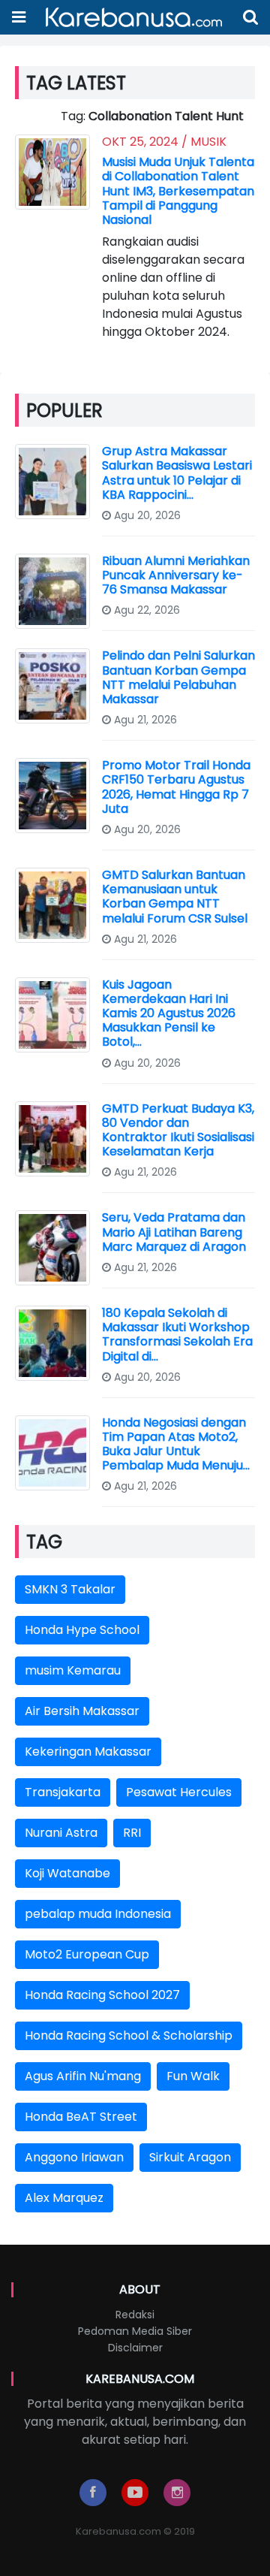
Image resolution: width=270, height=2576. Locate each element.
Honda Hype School (82, 1630)
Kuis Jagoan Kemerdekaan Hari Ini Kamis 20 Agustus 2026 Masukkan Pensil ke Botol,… (169, 1013)
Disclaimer (135, 2348)
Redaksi (135, 2315)
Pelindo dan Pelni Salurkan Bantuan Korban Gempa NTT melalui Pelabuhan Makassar (178, 677)
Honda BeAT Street (81, 2117)
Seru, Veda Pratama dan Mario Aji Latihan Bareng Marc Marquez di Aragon (174, 1232)
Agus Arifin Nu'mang (83, 2076)
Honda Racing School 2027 (102, 1995)
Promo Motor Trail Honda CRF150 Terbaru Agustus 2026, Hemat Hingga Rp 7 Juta (176, 787)
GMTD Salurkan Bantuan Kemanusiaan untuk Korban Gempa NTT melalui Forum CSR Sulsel (175, 897)
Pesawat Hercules (179, 1792)
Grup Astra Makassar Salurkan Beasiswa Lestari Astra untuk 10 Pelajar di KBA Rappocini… (177, 473)
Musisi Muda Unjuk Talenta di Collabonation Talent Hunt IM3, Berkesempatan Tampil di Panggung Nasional (178, 191)
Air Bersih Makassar (82, 1711)
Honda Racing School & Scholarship (129, 2035)
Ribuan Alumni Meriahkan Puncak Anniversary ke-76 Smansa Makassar (176, 575)
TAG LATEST (76, 83)
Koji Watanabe (67, 1873)
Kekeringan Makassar (88, 1752)
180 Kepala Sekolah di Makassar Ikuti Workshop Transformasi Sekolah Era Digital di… (177, 1335)
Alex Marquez (64, 2198)
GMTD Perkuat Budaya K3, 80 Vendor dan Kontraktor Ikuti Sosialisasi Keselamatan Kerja (178, 1130)
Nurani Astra (61, 1833)
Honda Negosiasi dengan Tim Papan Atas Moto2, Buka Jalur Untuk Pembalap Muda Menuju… (176, 1444)
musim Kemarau (73, 1670)
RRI (132, 1833)
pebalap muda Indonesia (98, 1914)
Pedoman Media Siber (135, 2331)
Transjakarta (63, 1792)
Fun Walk (193, 2076)
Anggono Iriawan (74, 2157)
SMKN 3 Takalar (70, 1589)
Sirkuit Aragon (190, 2157)
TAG (44, 1542)
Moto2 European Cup (87, 1954)
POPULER (64, 411)
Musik (208, 142)
